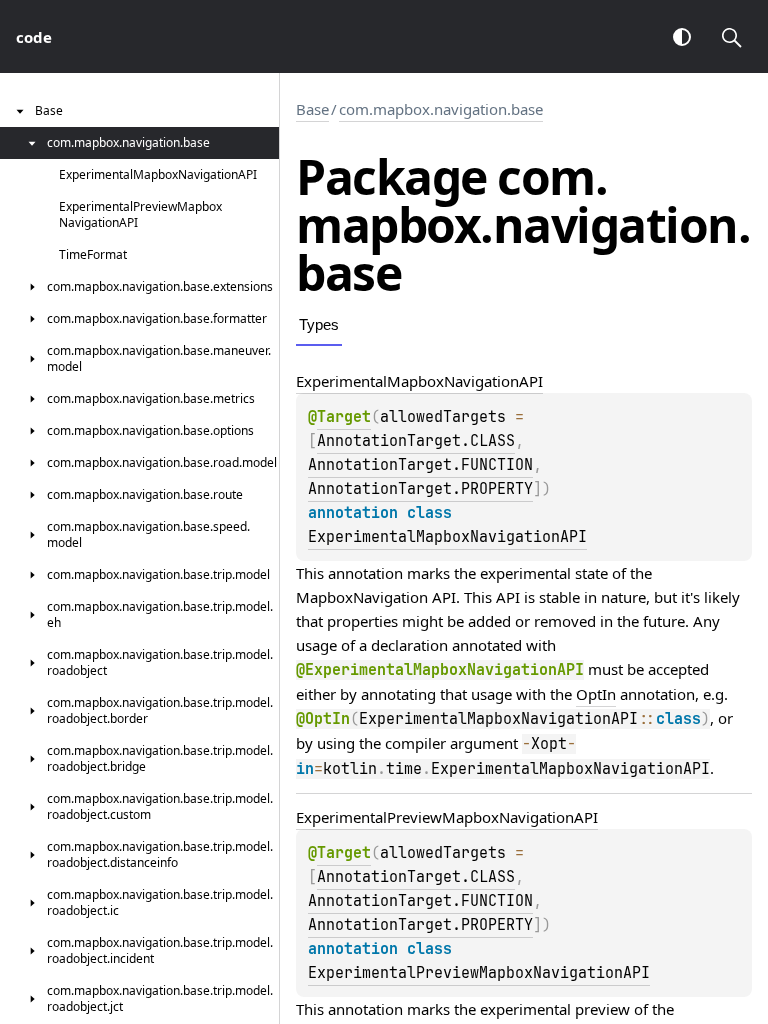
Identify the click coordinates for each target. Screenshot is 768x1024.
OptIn (596, 694)
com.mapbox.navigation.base (441, 109)
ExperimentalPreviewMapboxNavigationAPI (479, 973)
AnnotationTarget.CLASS (416, 441)
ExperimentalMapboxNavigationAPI (447, 537)
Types (319, 324)
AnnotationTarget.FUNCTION (420, 465)
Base (312, 109)
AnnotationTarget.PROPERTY (420, 489)
